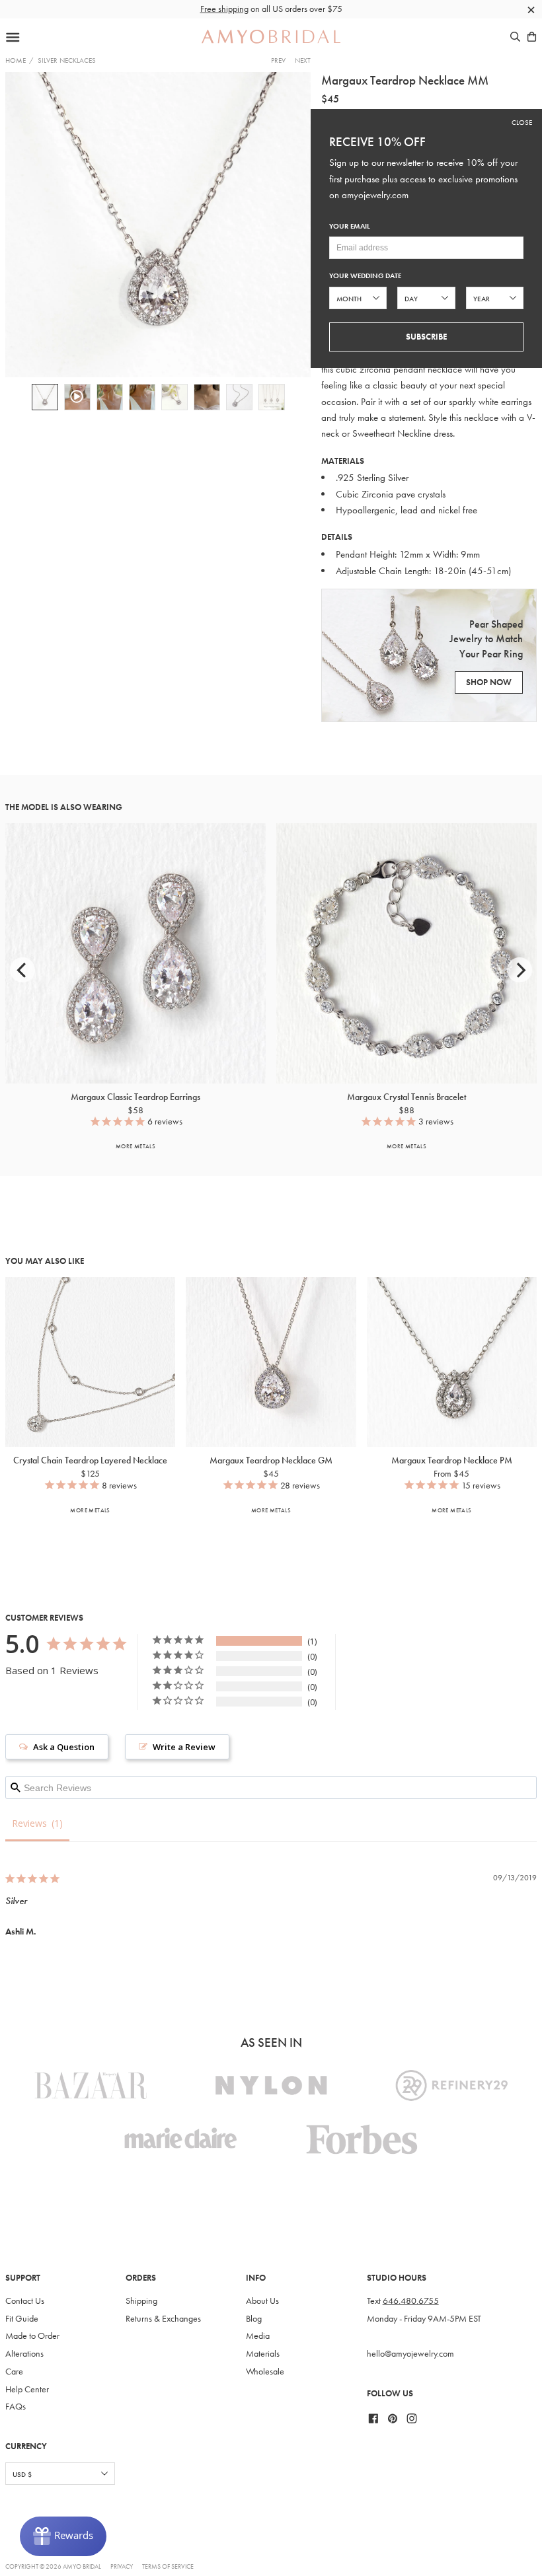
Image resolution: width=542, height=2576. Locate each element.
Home (16, 60)
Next (303, 60)
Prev (278, 60)
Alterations (24, 2354)
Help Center (27, 2389)
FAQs (16, 2407)
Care (14, 2372)
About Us (262, 2301)
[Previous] (22, 970)
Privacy (122, 2566)
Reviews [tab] (29, 1823)
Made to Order (32, 2336)
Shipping (141, 2301)
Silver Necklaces (67, 60)
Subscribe (426, 337)
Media (258, 2336)
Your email (350, 226)
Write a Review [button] (184, 1747)
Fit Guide (22, 2319)
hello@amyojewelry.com (410, 2354)
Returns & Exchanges (163, 2319)
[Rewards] (63, 2536)
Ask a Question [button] (64, 1747)
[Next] (520, 970)
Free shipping (224, 9)
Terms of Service (168, 2566)
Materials (263, 2354)
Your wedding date (365, 276)
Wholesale (265, 2372)
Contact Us (25, 2301)
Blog (254, 2319)
